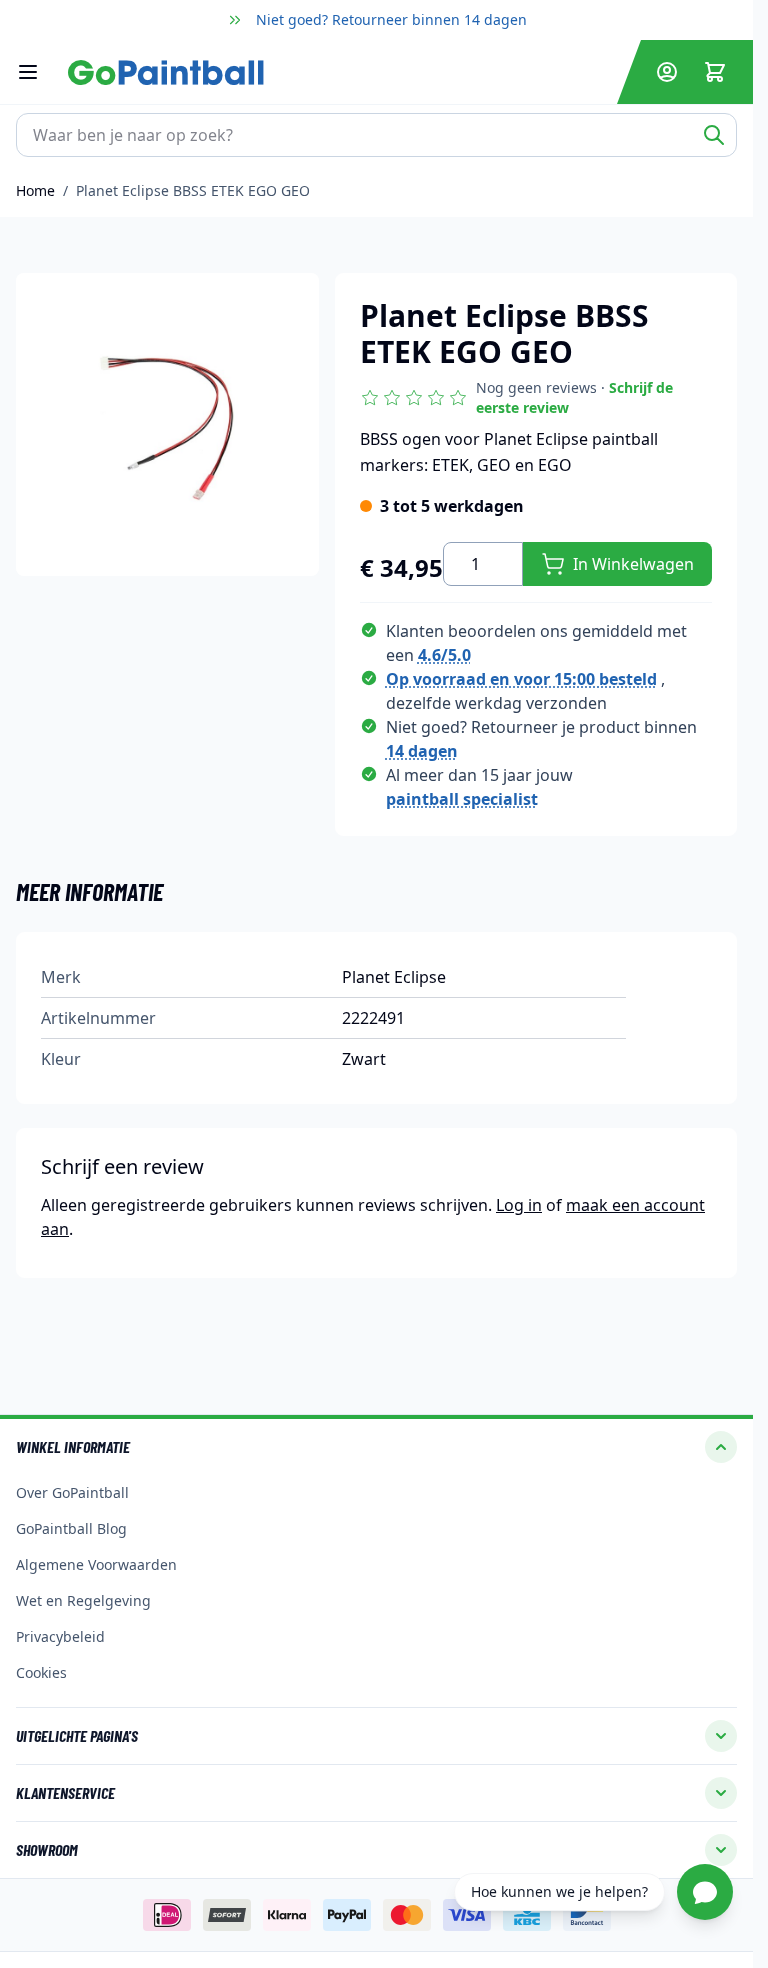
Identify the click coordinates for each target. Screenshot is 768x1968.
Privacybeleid (60, 1636)
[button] (536, 398)
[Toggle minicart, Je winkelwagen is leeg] (715, 72)
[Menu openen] (38, 72)
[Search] (714, 135)
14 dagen (422, 751)
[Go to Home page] (338, 72)
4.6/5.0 (444, 655)
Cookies (41, 1672)
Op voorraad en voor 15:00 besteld (521, 679)
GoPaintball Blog (71, 1528)
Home (35, 190)
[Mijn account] (667, 72)
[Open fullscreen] (167, 424)
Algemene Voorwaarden (96, 1564)
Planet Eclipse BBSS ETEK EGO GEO (193, 190)
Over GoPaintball (72, 1492)
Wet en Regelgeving (83, 1600)
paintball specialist (462, 799)
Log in (519, 1205)
